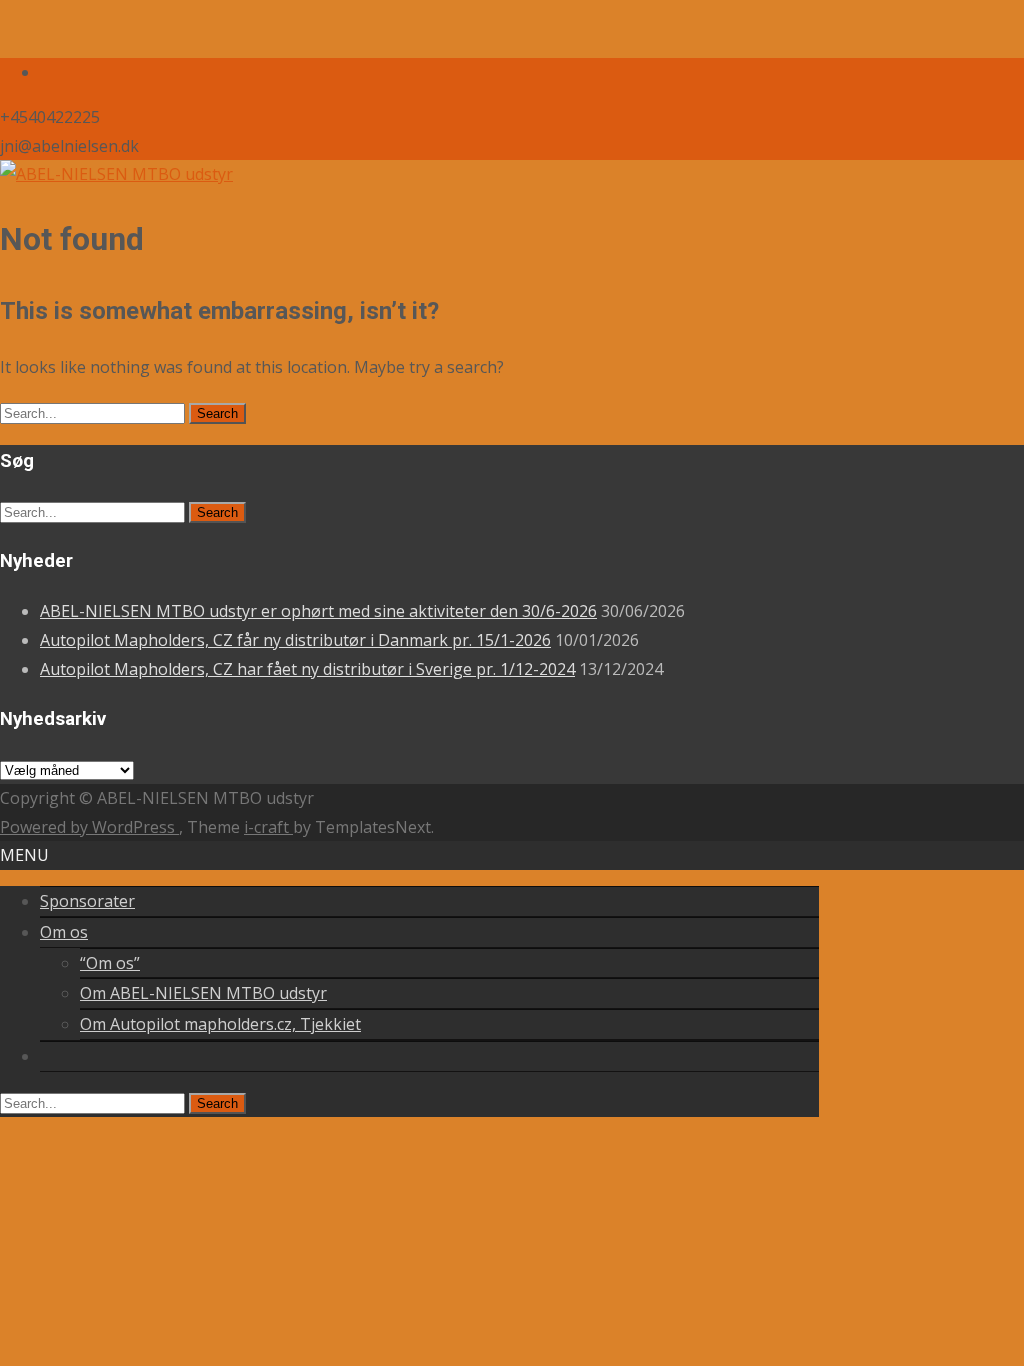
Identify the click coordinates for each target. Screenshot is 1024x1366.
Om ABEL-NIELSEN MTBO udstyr (203, 993)
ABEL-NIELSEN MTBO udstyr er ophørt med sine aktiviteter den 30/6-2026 (318, 611)
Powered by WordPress (89, 827)
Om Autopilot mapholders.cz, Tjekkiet (220, 1024)
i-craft (268, 827)
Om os (64, 932)
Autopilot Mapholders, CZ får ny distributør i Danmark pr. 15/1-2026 (295, 640)
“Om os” (110, 963)
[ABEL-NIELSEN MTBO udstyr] (116, 174)
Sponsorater (87, 901)
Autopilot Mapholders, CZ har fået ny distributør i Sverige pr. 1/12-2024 (307, 669)
